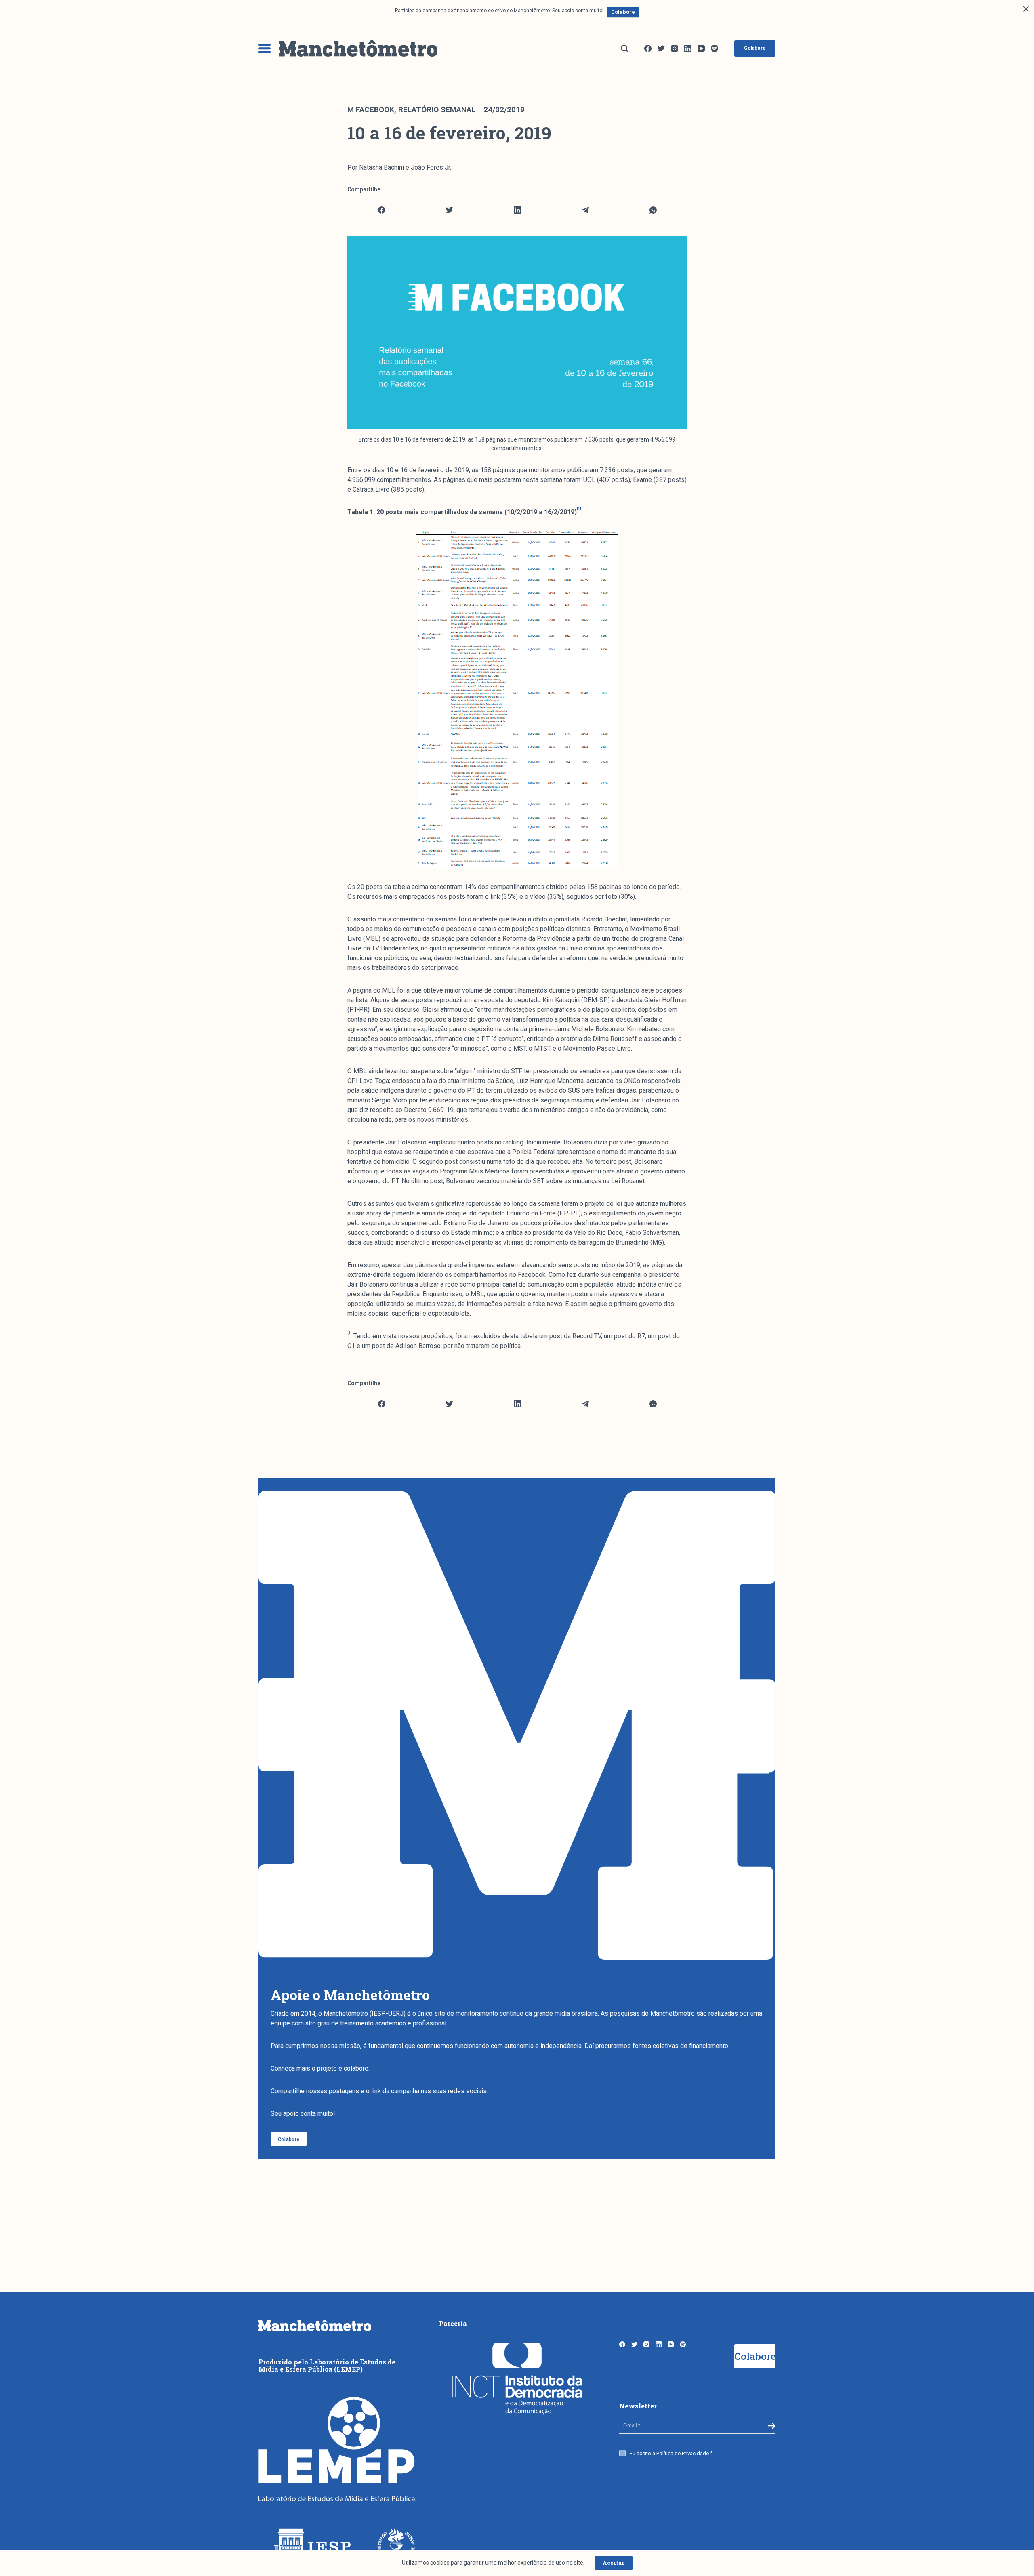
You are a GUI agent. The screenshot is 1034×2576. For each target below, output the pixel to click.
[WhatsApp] (653, 210)
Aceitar (614, 2563)
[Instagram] (675, 48)
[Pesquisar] (624, 48)
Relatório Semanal (437, 110)
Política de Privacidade (683, 2453)
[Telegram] (585, 210)
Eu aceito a (669, 2453)
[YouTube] (701, 48)
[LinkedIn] (688, 48)
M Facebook (371, 110)
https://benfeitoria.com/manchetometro (427, 2068)
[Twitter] (661, 48)
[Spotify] (715, 48)
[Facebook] (648, 48)
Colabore (623, 12)
